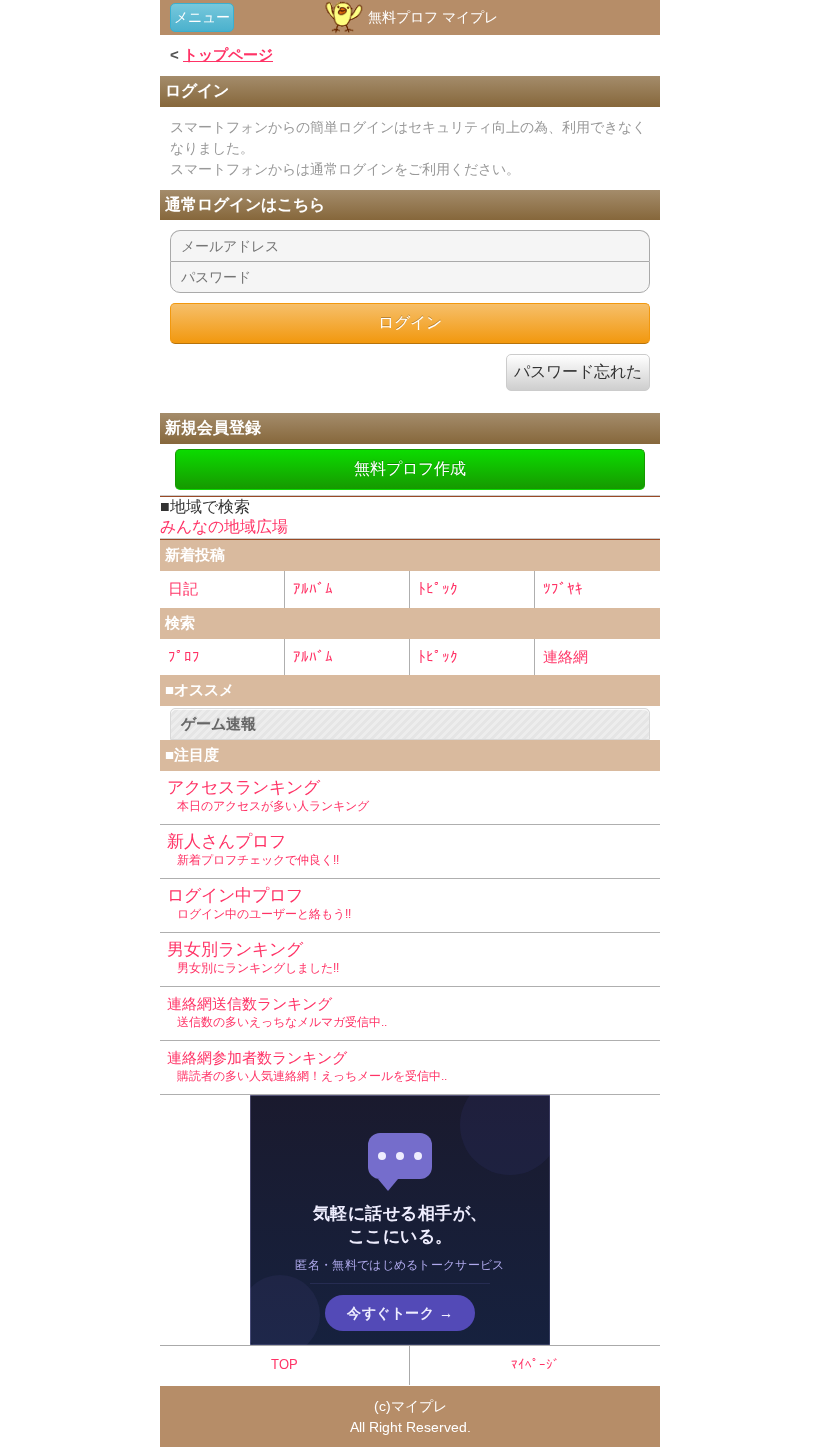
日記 (183, 588)
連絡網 (565, 656)
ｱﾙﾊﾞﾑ (313, 588)
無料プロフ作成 (410, 468)
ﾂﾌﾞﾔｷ (563, 588)
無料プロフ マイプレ (431, 17)
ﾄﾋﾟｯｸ (438, 588)
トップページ (228, 54)
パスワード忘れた (578, 371)
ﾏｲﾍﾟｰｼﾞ (535, 1364)
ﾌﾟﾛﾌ (184, 656)
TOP (284, 1364)
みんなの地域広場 (224, 526)
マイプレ (419, 1406)
